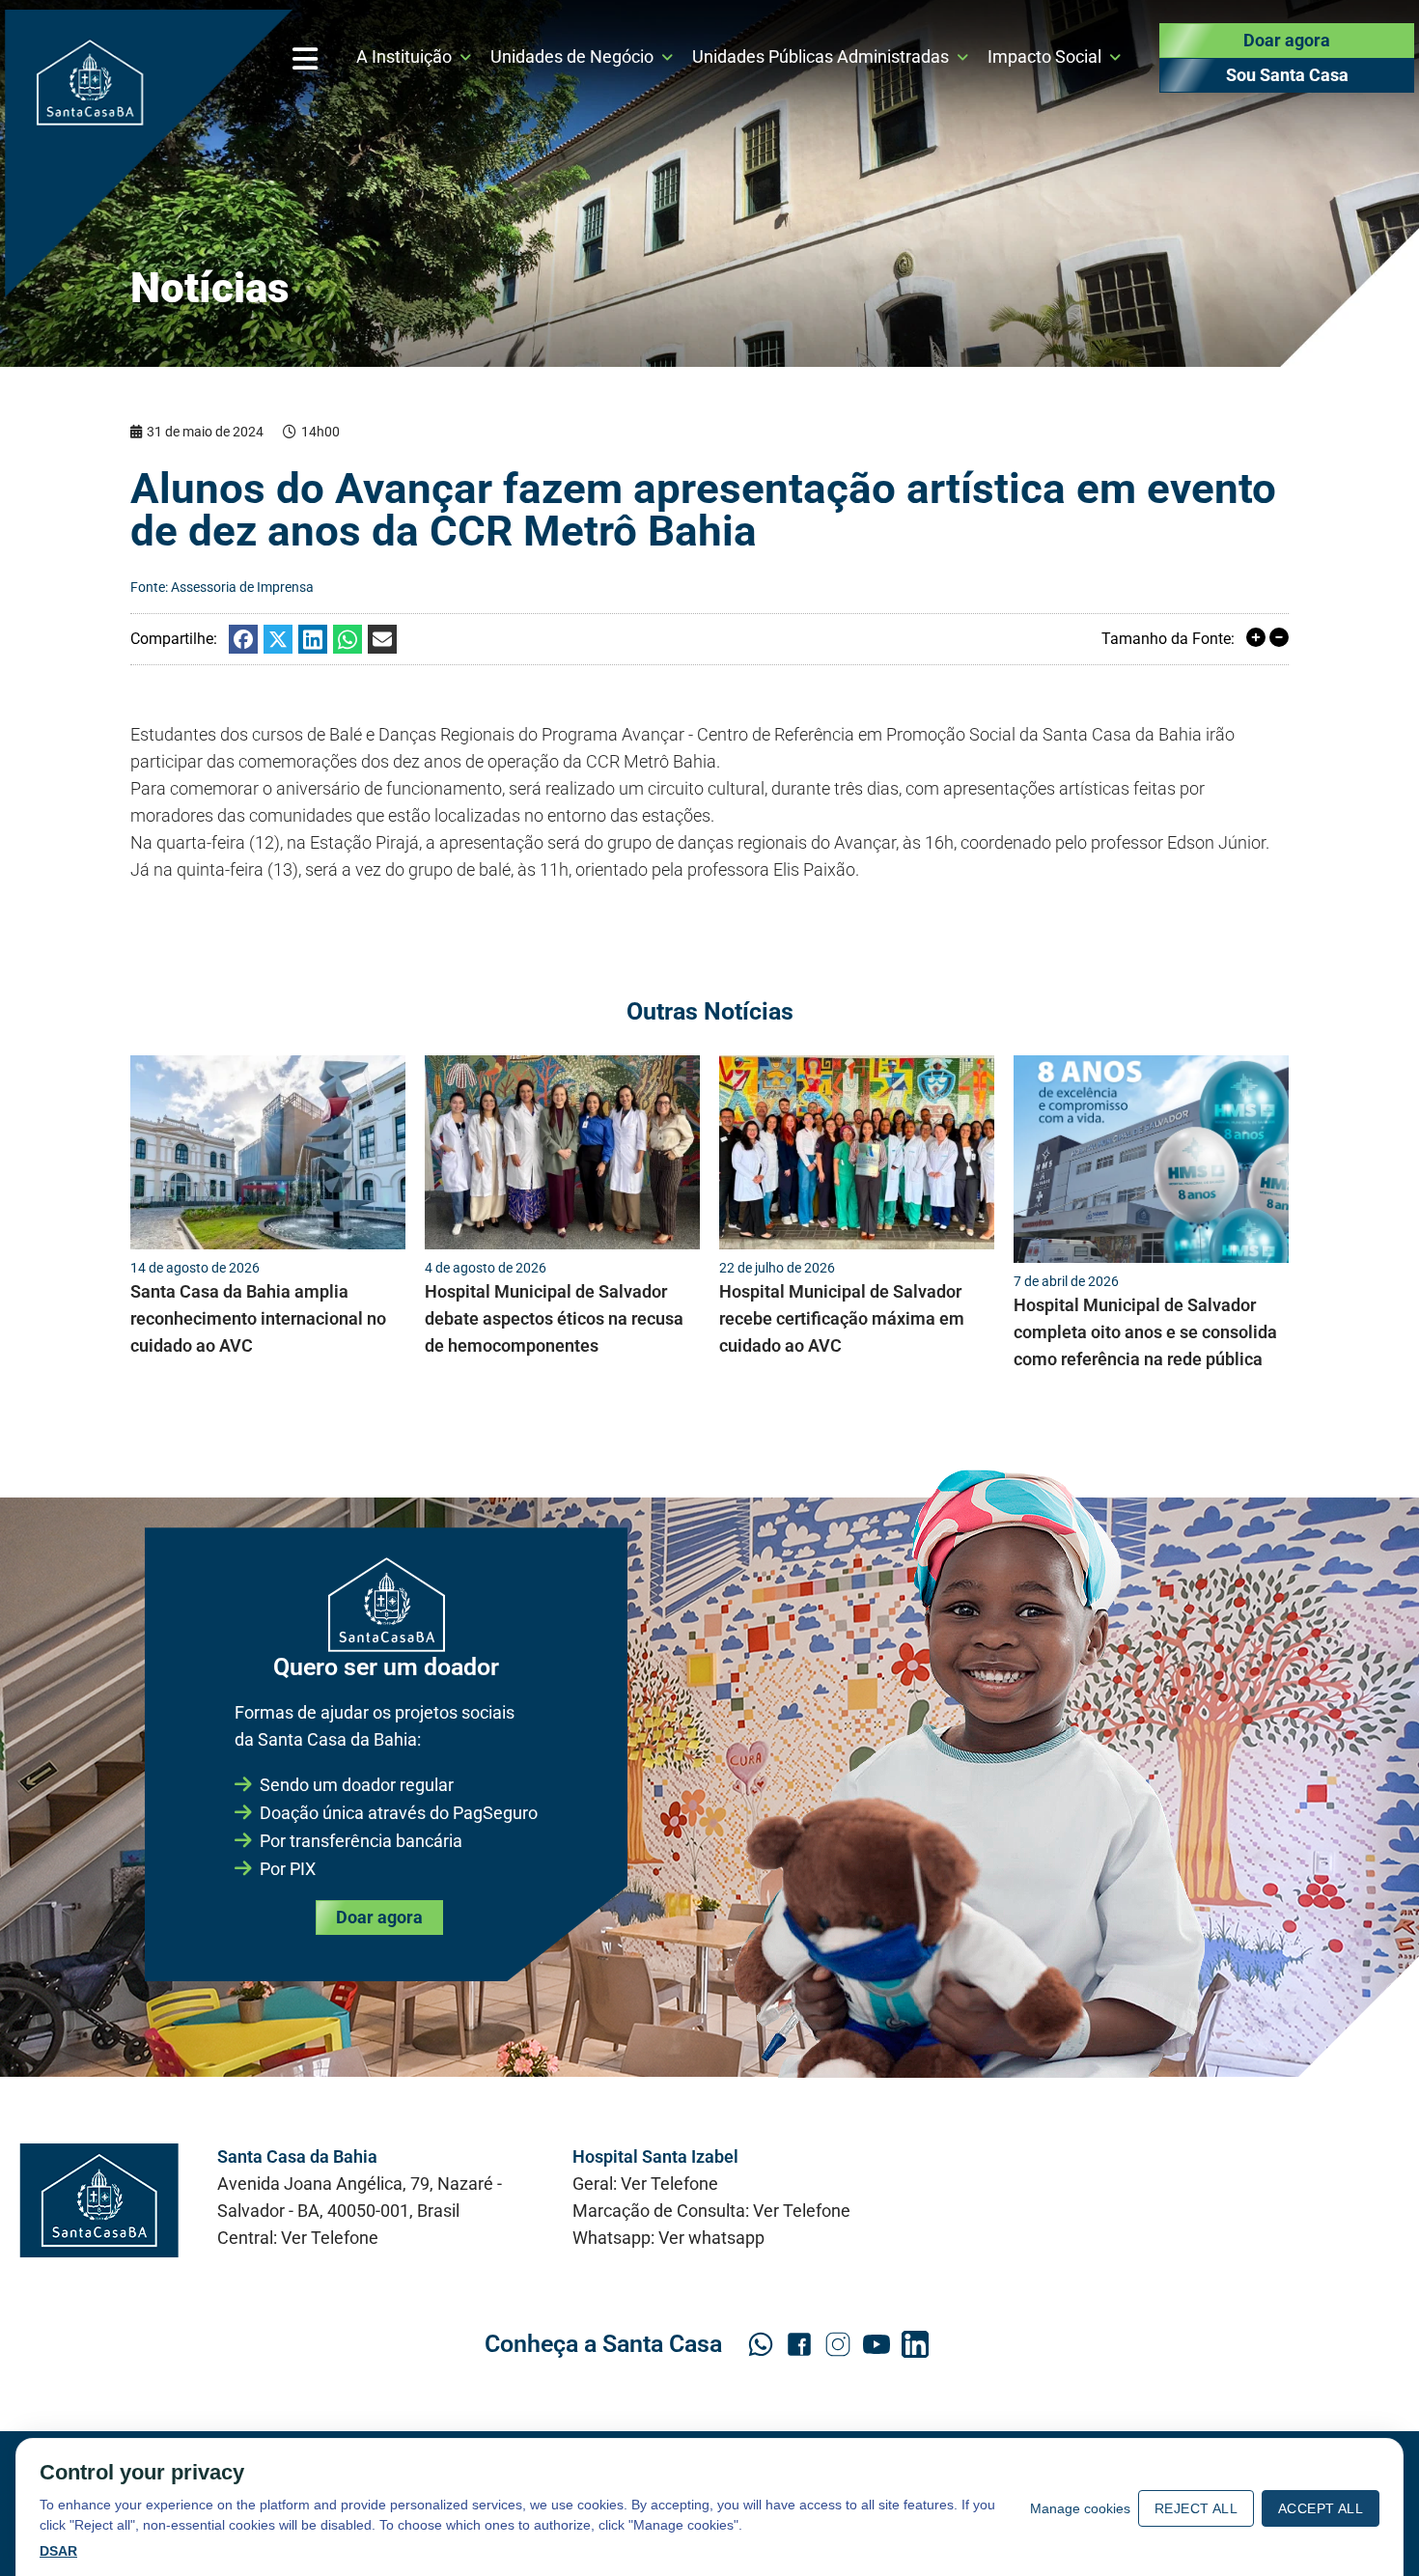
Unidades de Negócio (572, 56)
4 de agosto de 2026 (486, 1268)
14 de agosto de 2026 (195, 1268)
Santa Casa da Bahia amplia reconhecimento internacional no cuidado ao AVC (258, 1318)
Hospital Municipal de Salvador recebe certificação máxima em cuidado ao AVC (842, 1318)
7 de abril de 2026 (1066, 1281)
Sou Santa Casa (1287, 75)
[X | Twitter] (278, 639)
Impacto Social (1044, 56)
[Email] (382, 639)
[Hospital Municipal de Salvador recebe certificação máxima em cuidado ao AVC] (857, 1152)
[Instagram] (838, 2344)
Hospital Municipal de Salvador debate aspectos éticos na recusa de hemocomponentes (554, 1318)
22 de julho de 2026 (777, 1268)
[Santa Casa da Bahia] (99, 2200)
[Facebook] (243, 639)
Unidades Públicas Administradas (821, 56)
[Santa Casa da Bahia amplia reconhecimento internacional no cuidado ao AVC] (268, 1152)
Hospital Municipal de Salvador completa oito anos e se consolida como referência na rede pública (1145, 1332)
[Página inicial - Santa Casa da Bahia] (149, 154)
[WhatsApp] (348, 639)
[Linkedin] (313, 639)
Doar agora (1287, 40)
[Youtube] (876, 2344)
